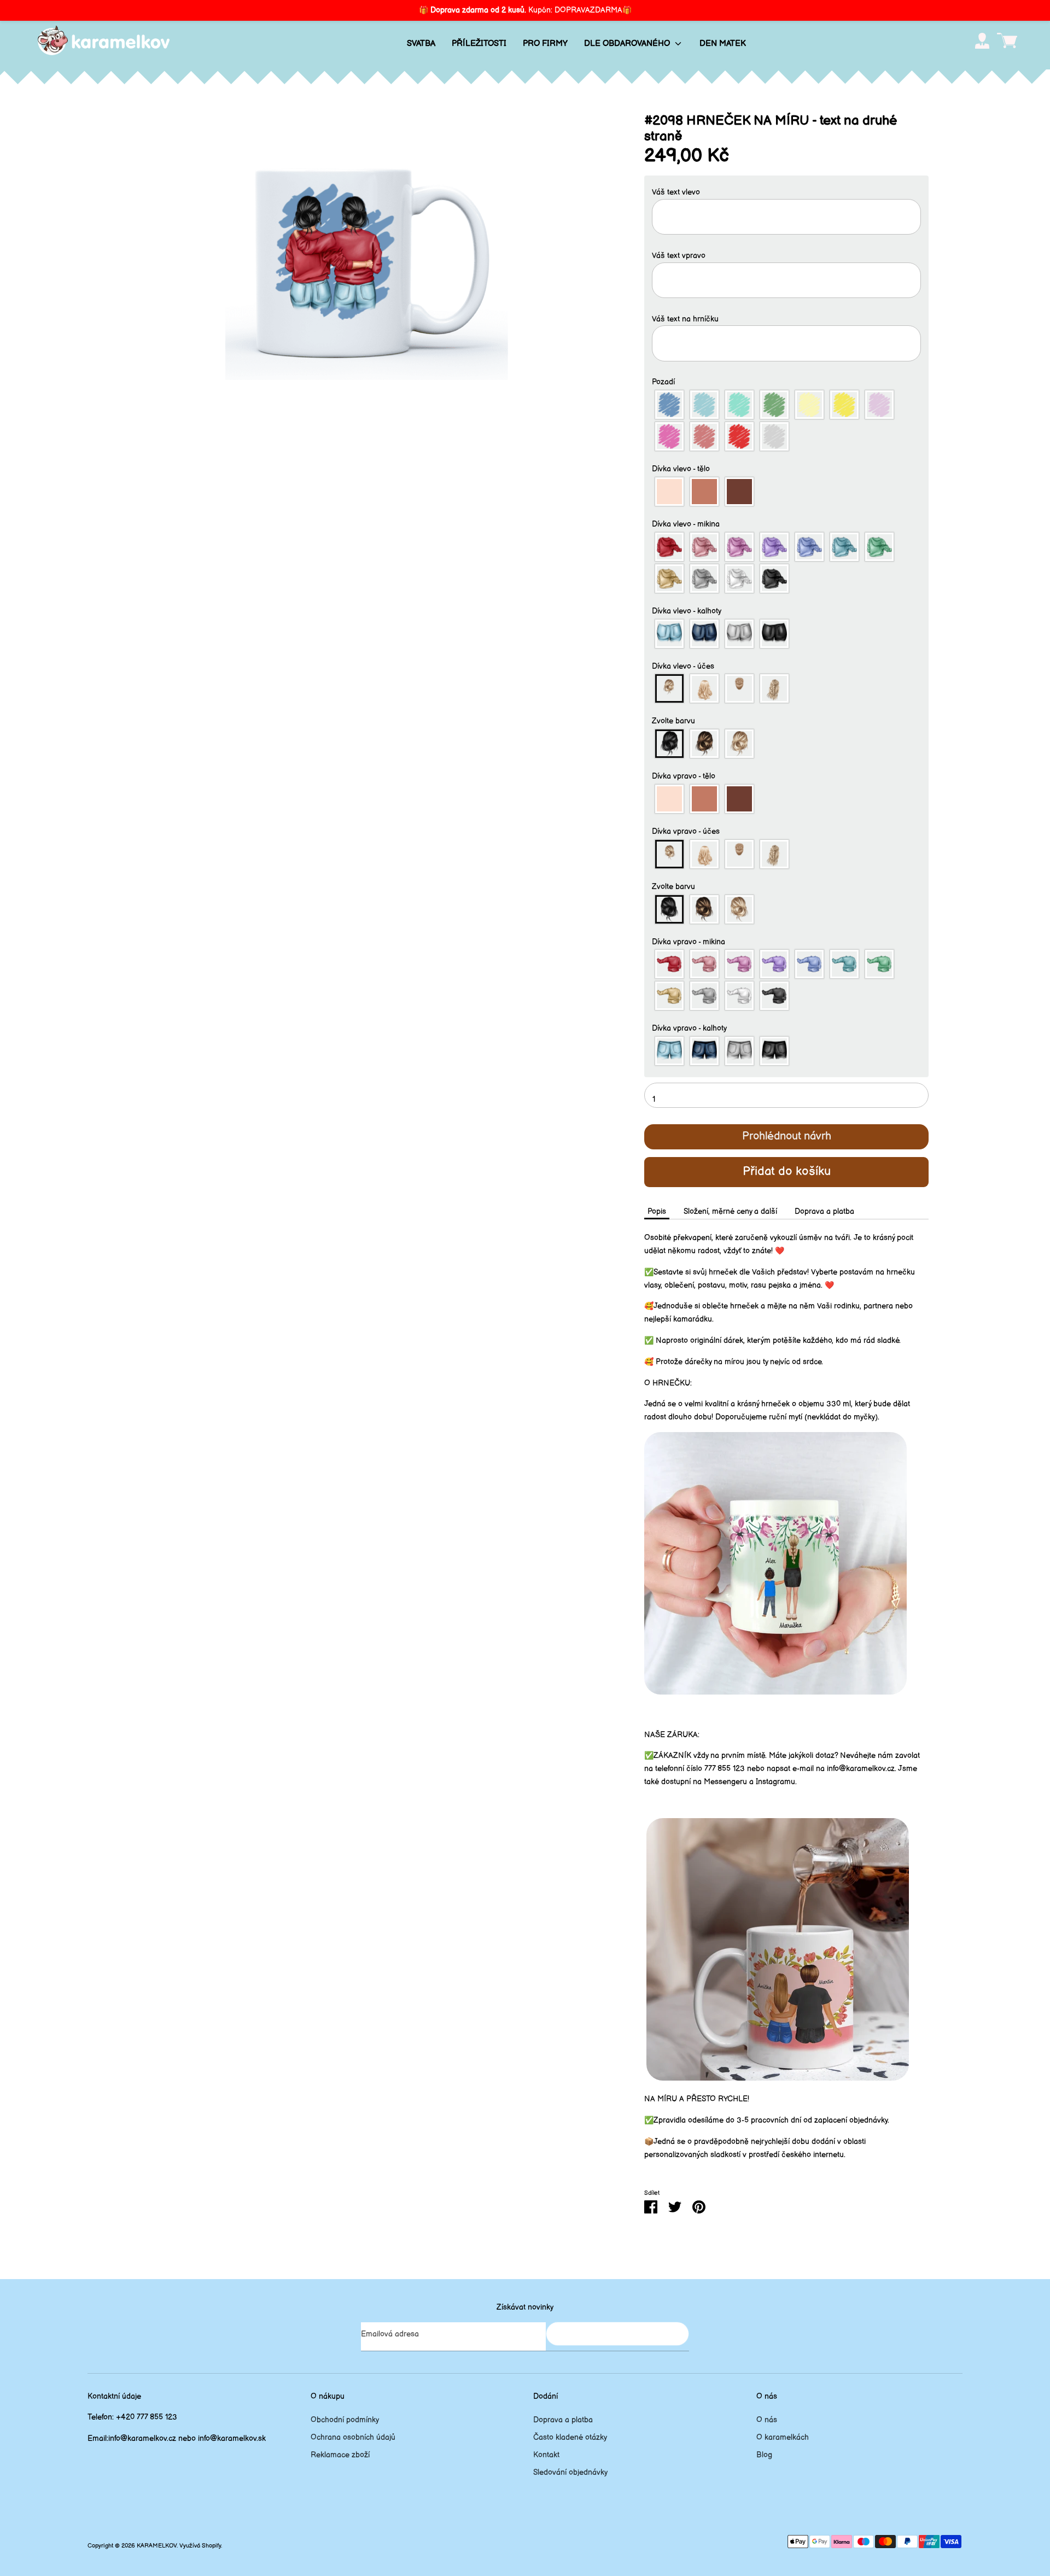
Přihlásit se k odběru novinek (617, 2333)
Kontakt (546, 2455)
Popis (657, 1211)
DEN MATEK (723, 43)
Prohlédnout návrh (787, 1136)
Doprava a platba (824, 1211)
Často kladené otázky (570, 2437)
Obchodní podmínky (345, 2420)
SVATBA (421, 43)
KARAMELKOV (157, 2546)
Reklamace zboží (340, 2455)
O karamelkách (783, 2437)
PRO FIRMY (545, 43)
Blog (764, 2455)
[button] (786, 192)
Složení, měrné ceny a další (730, 1211)
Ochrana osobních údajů (353, 2437)
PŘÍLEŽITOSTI (479, 43)
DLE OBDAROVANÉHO (628, 43)
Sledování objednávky (570, 2472)
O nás (767, 2420)
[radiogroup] (786, 420)
